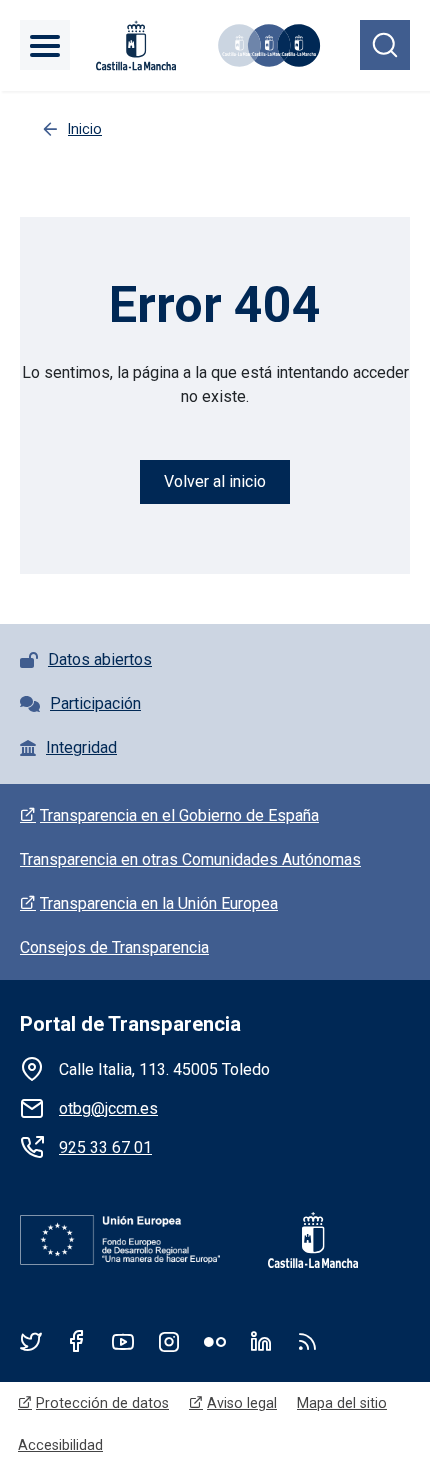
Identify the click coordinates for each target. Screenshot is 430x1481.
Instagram (169, 1341)
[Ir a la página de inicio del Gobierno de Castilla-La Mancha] (299, 1240)
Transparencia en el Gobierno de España (179, 815)
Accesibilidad (60, 1445)
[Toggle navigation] (45, 45)
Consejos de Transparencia (114, 947)
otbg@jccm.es (108, 1108)
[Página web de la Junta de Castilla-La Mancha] (136, 45)
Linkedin (261, 1341)
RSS (307, 1341)
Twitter (31, 1341)
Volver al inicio (215, 481)
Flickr (215, 1341)
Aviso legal (242, 1403)
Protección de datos (102, 1403)
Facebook (77, 1341)
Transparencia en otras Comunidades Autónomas (190, 859)
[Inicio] (264, 45)
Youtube (123, 1341)
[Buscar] (385, 45)
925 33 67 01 (105, 1147)
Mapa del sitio (342, 1403)
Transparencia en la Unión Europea (159, 903)
